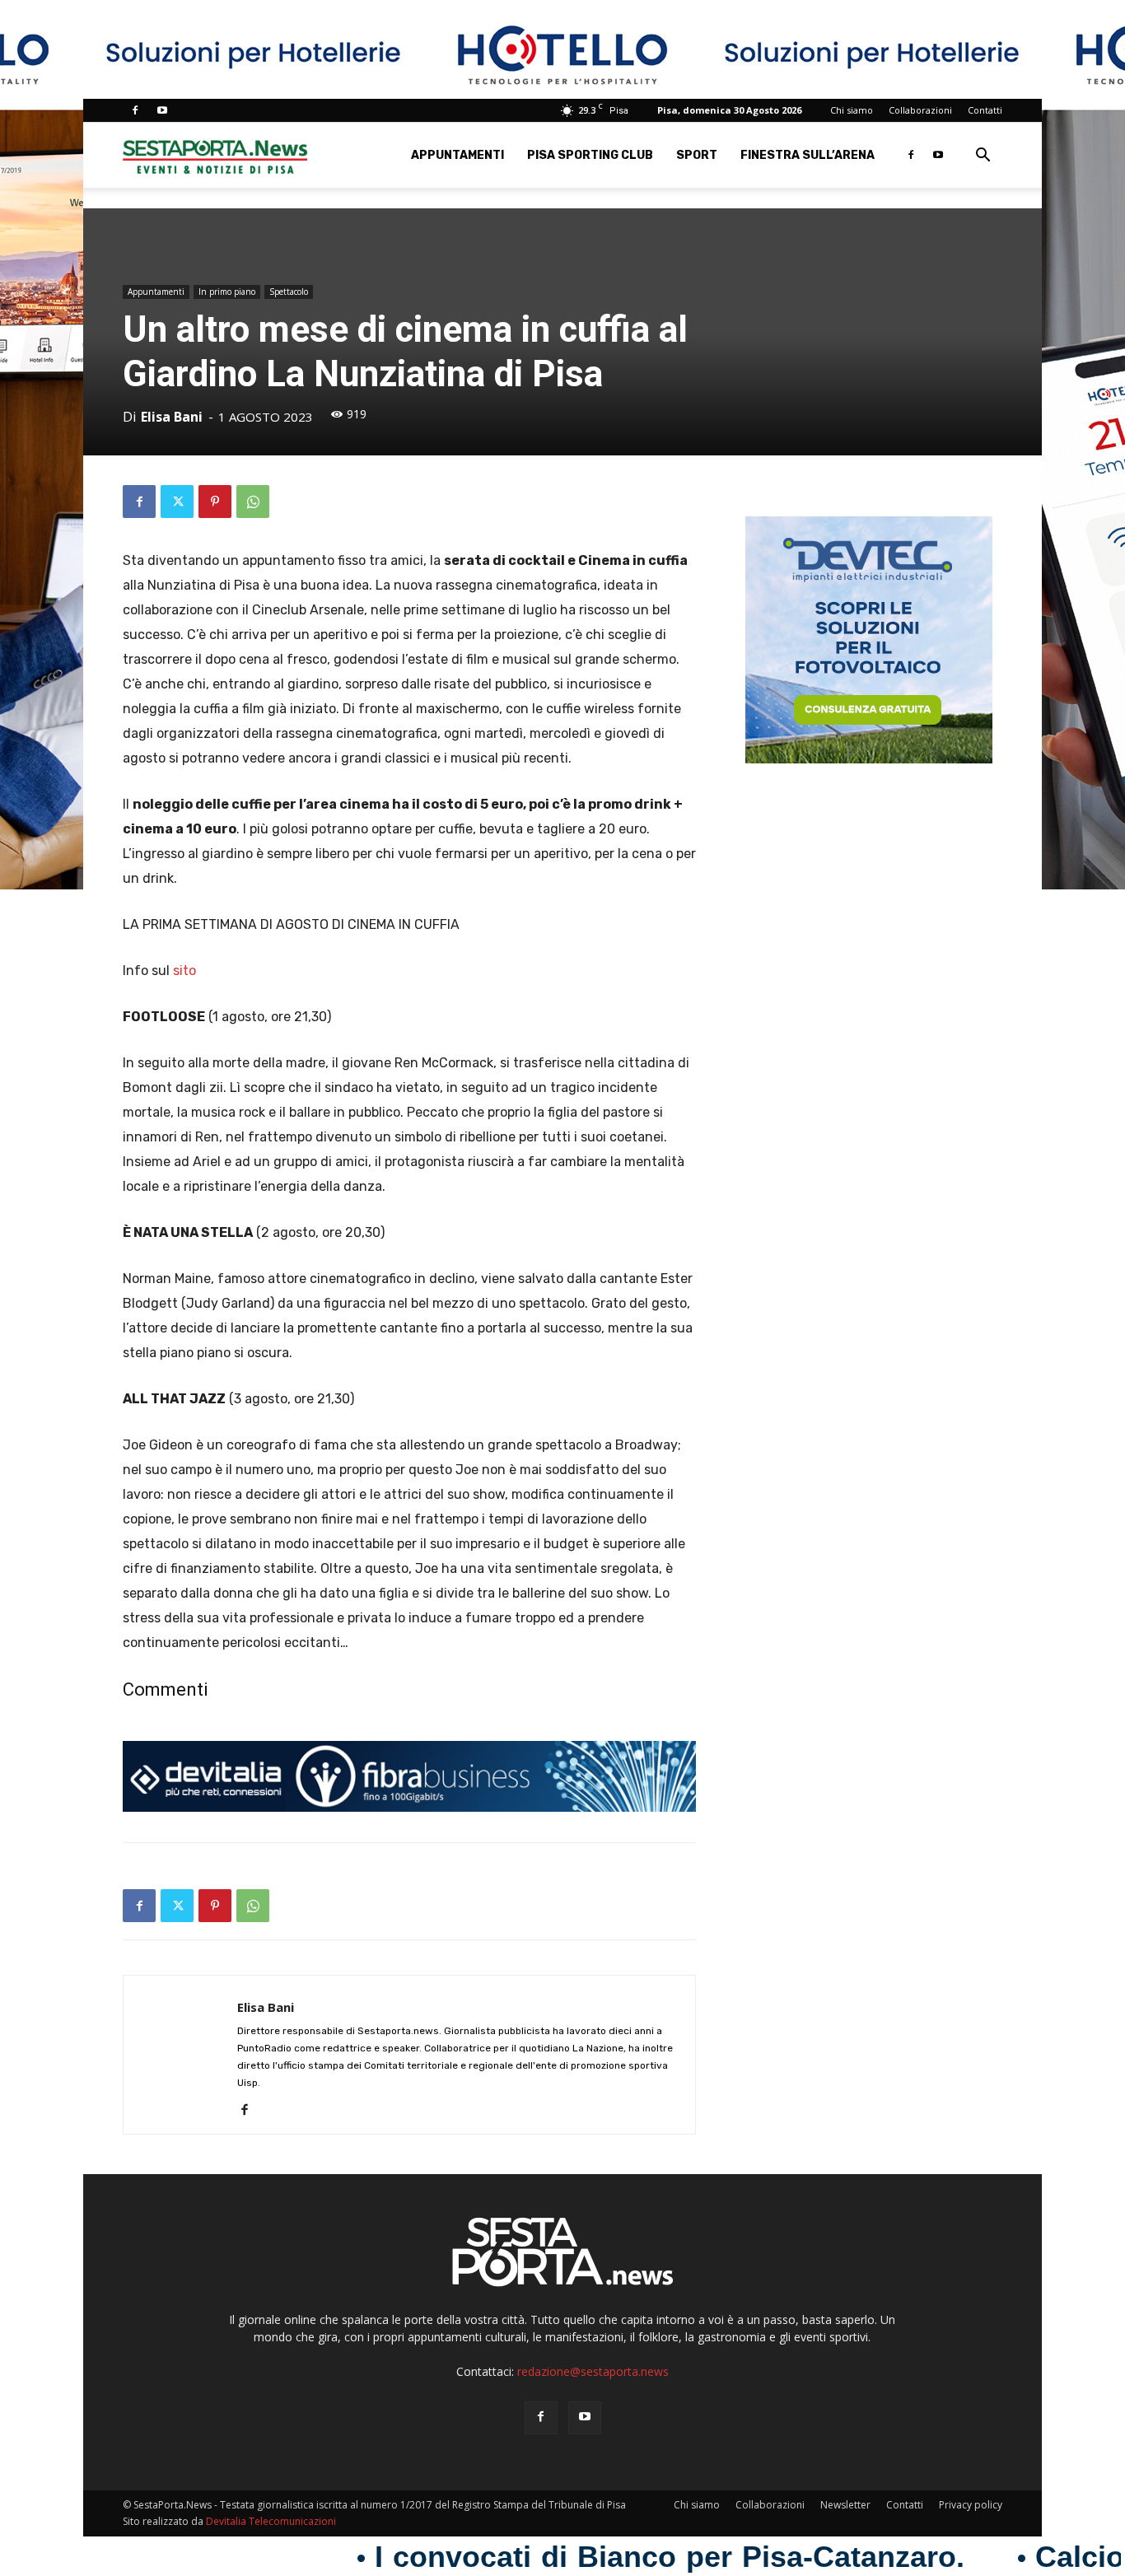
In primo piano (227, 292)
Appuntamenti (457, 155)
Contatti (985, 110)
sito (184, 971)
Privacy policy (971, 2505)
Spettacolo (289, 292)
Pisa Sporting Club (590, 155)
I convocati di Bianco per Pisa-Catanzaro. (572, 2557)
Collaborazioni (920, 110)
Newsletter (845, 2505)
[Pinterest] (215, 502)
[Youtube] (162, 110)
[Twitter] (177, 502)
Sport (697, 155)
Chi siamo (852, 110)
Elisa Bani (172, 417)
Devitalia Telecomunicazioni (271, 2521)
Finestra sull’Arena (808, 155)
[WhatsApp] (253, 502)
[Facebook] (135, 110)
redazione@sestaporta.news (593, 2371)
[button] (983, 157)
